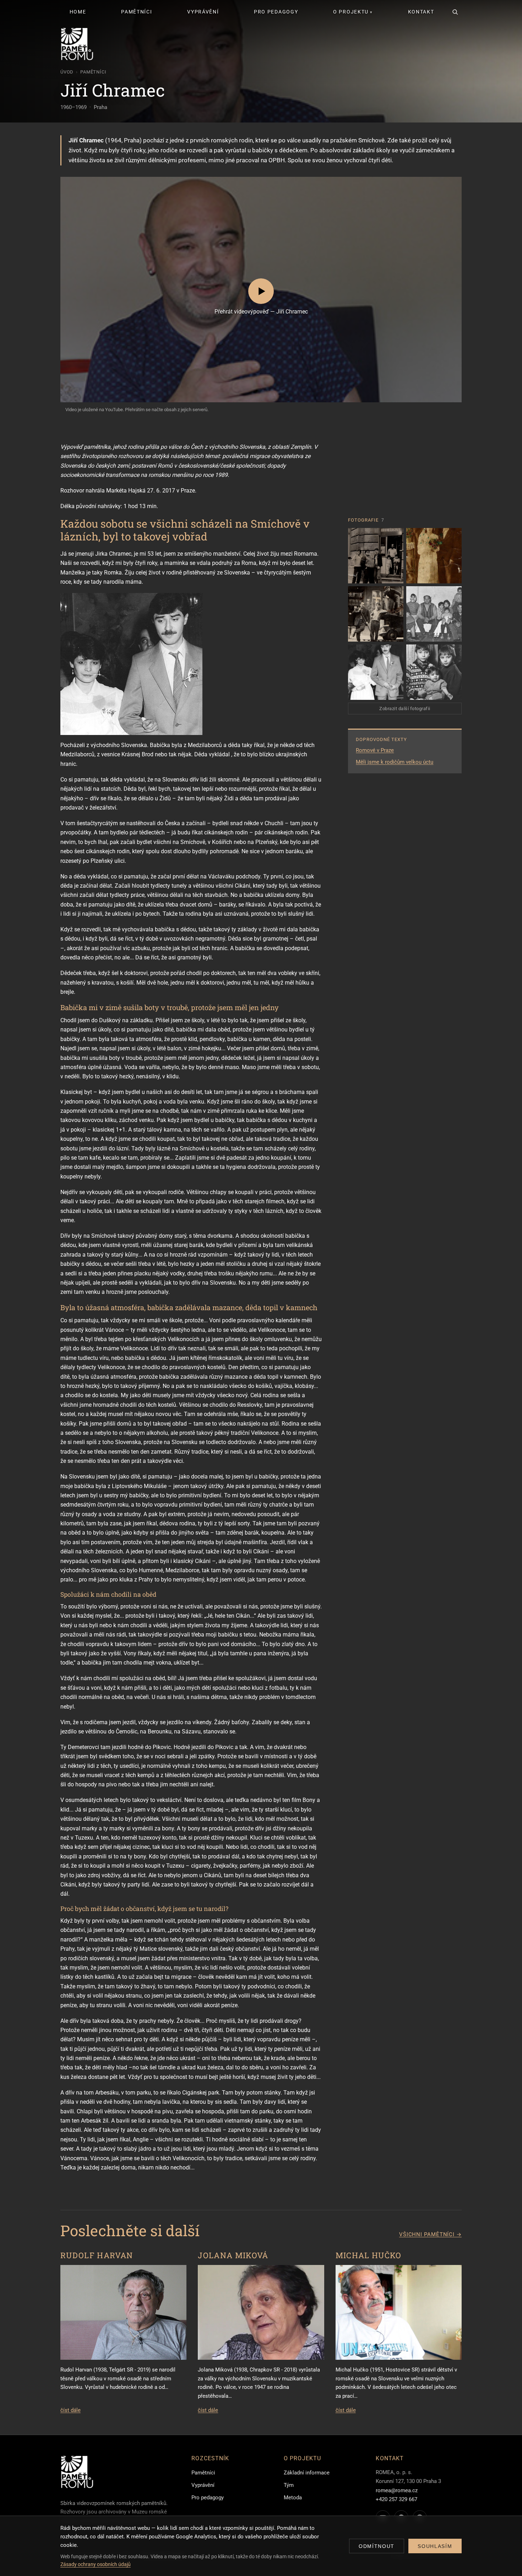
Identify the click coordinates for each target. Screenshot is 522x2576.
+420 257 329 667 (396, 2499)
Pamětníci (137, 12)
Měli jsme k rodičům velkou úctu (395, 762)
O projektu (351, 12)
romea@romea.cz (397, 2490)
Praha (100, 107)
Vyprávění (203, 12)
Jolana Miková (233, 2255)
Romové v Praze (375, 750)
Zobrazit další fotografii (405, 709)
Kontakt (421, 12)
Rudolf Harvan (97, 2255)
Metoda (293, 2498)
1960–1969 (74, 107)
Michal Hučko (369, 2255)
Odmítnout (377, 2546)
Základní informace (307, 2473)
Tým (289, 2485)
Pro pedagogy (276, 12)
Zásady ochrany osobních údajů (96, 2564)
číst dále (70, 2410)
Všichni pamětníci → (430, 2234)
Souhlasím (435, 2546)
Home (78, 12)
